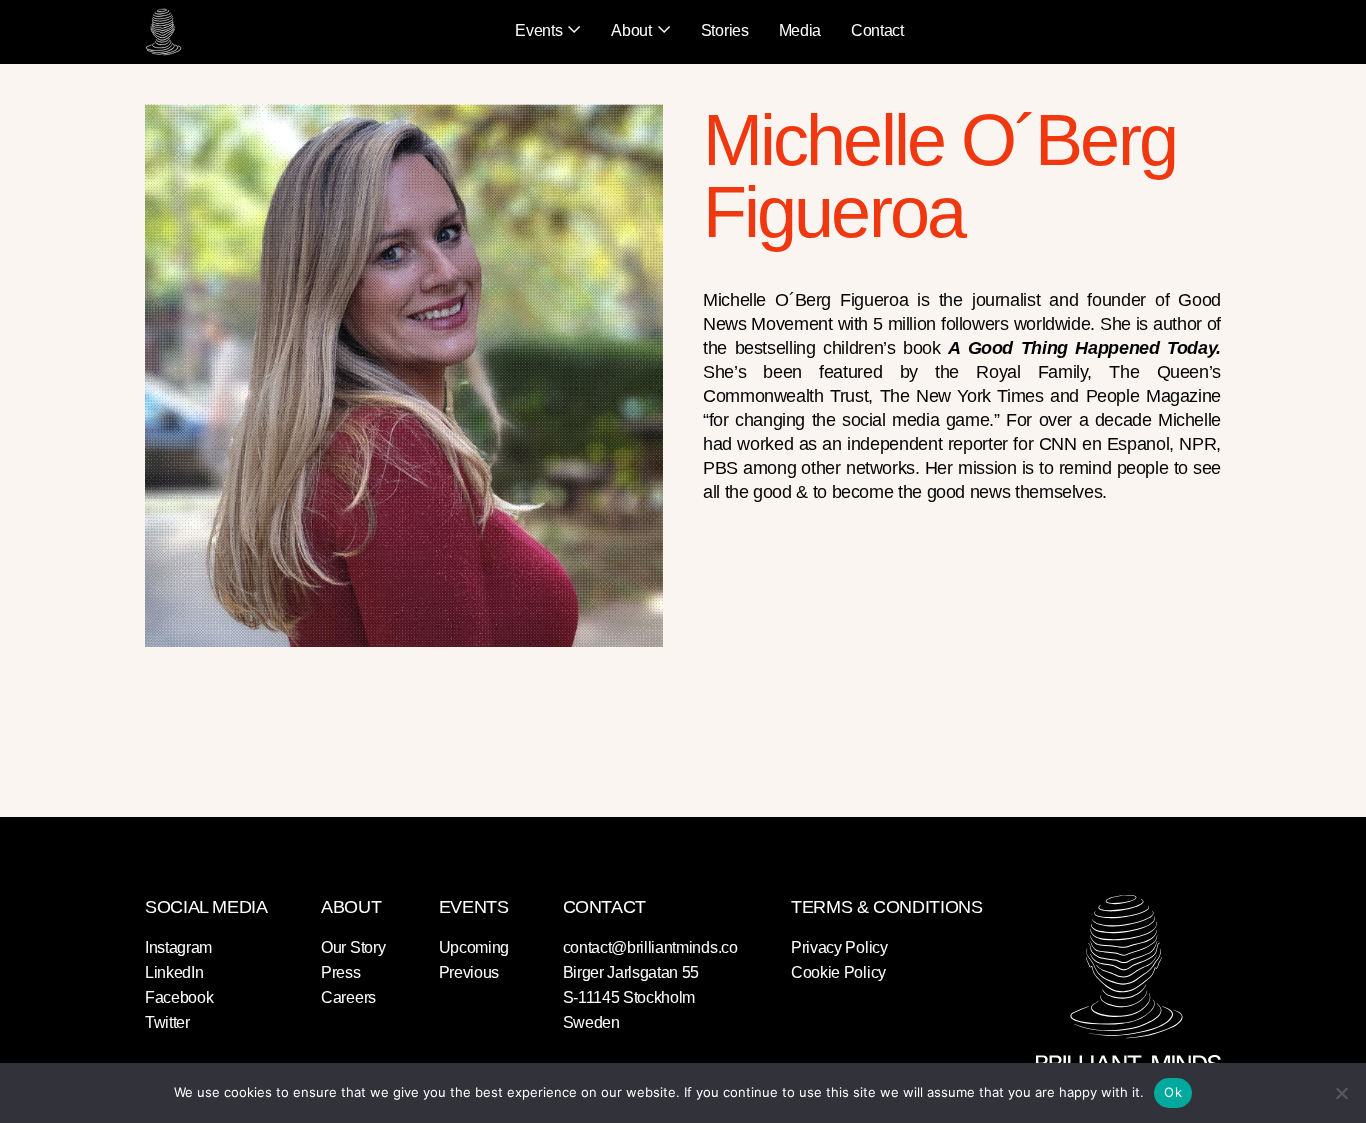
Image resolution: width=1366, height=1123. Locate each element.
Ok (1173, 1092)
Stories (725, 30)
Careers (348, 997)
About (631, 30)
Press (340, 972)
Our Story (353, 947)
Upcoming (474, 947)
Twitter (167, 1022)
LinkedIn (174, 972)
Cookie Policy (838, 972)
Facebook (179, 997)
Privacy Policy (839, 947)
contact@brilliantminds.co (650, 947)
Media (800, 30)
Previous (469, 972)
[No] (1341, 1093)
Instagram (178, 947)
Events (538, 30)
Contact (877, 30)
